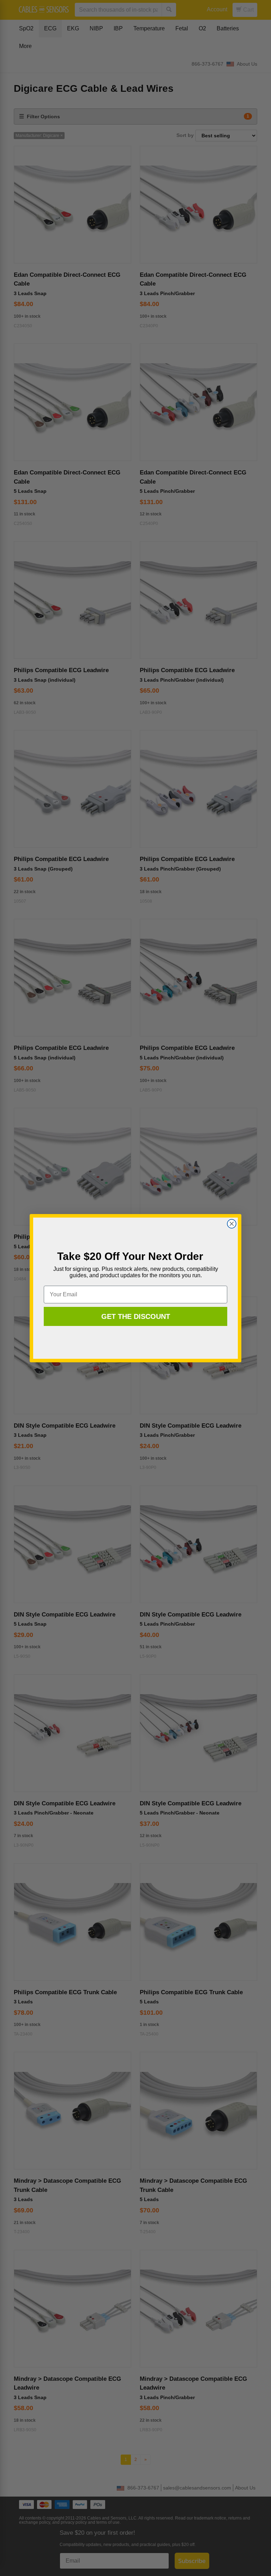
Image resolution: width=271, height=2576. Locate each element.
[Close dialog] (232, 1224)
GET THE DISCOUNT (136, 1316)
